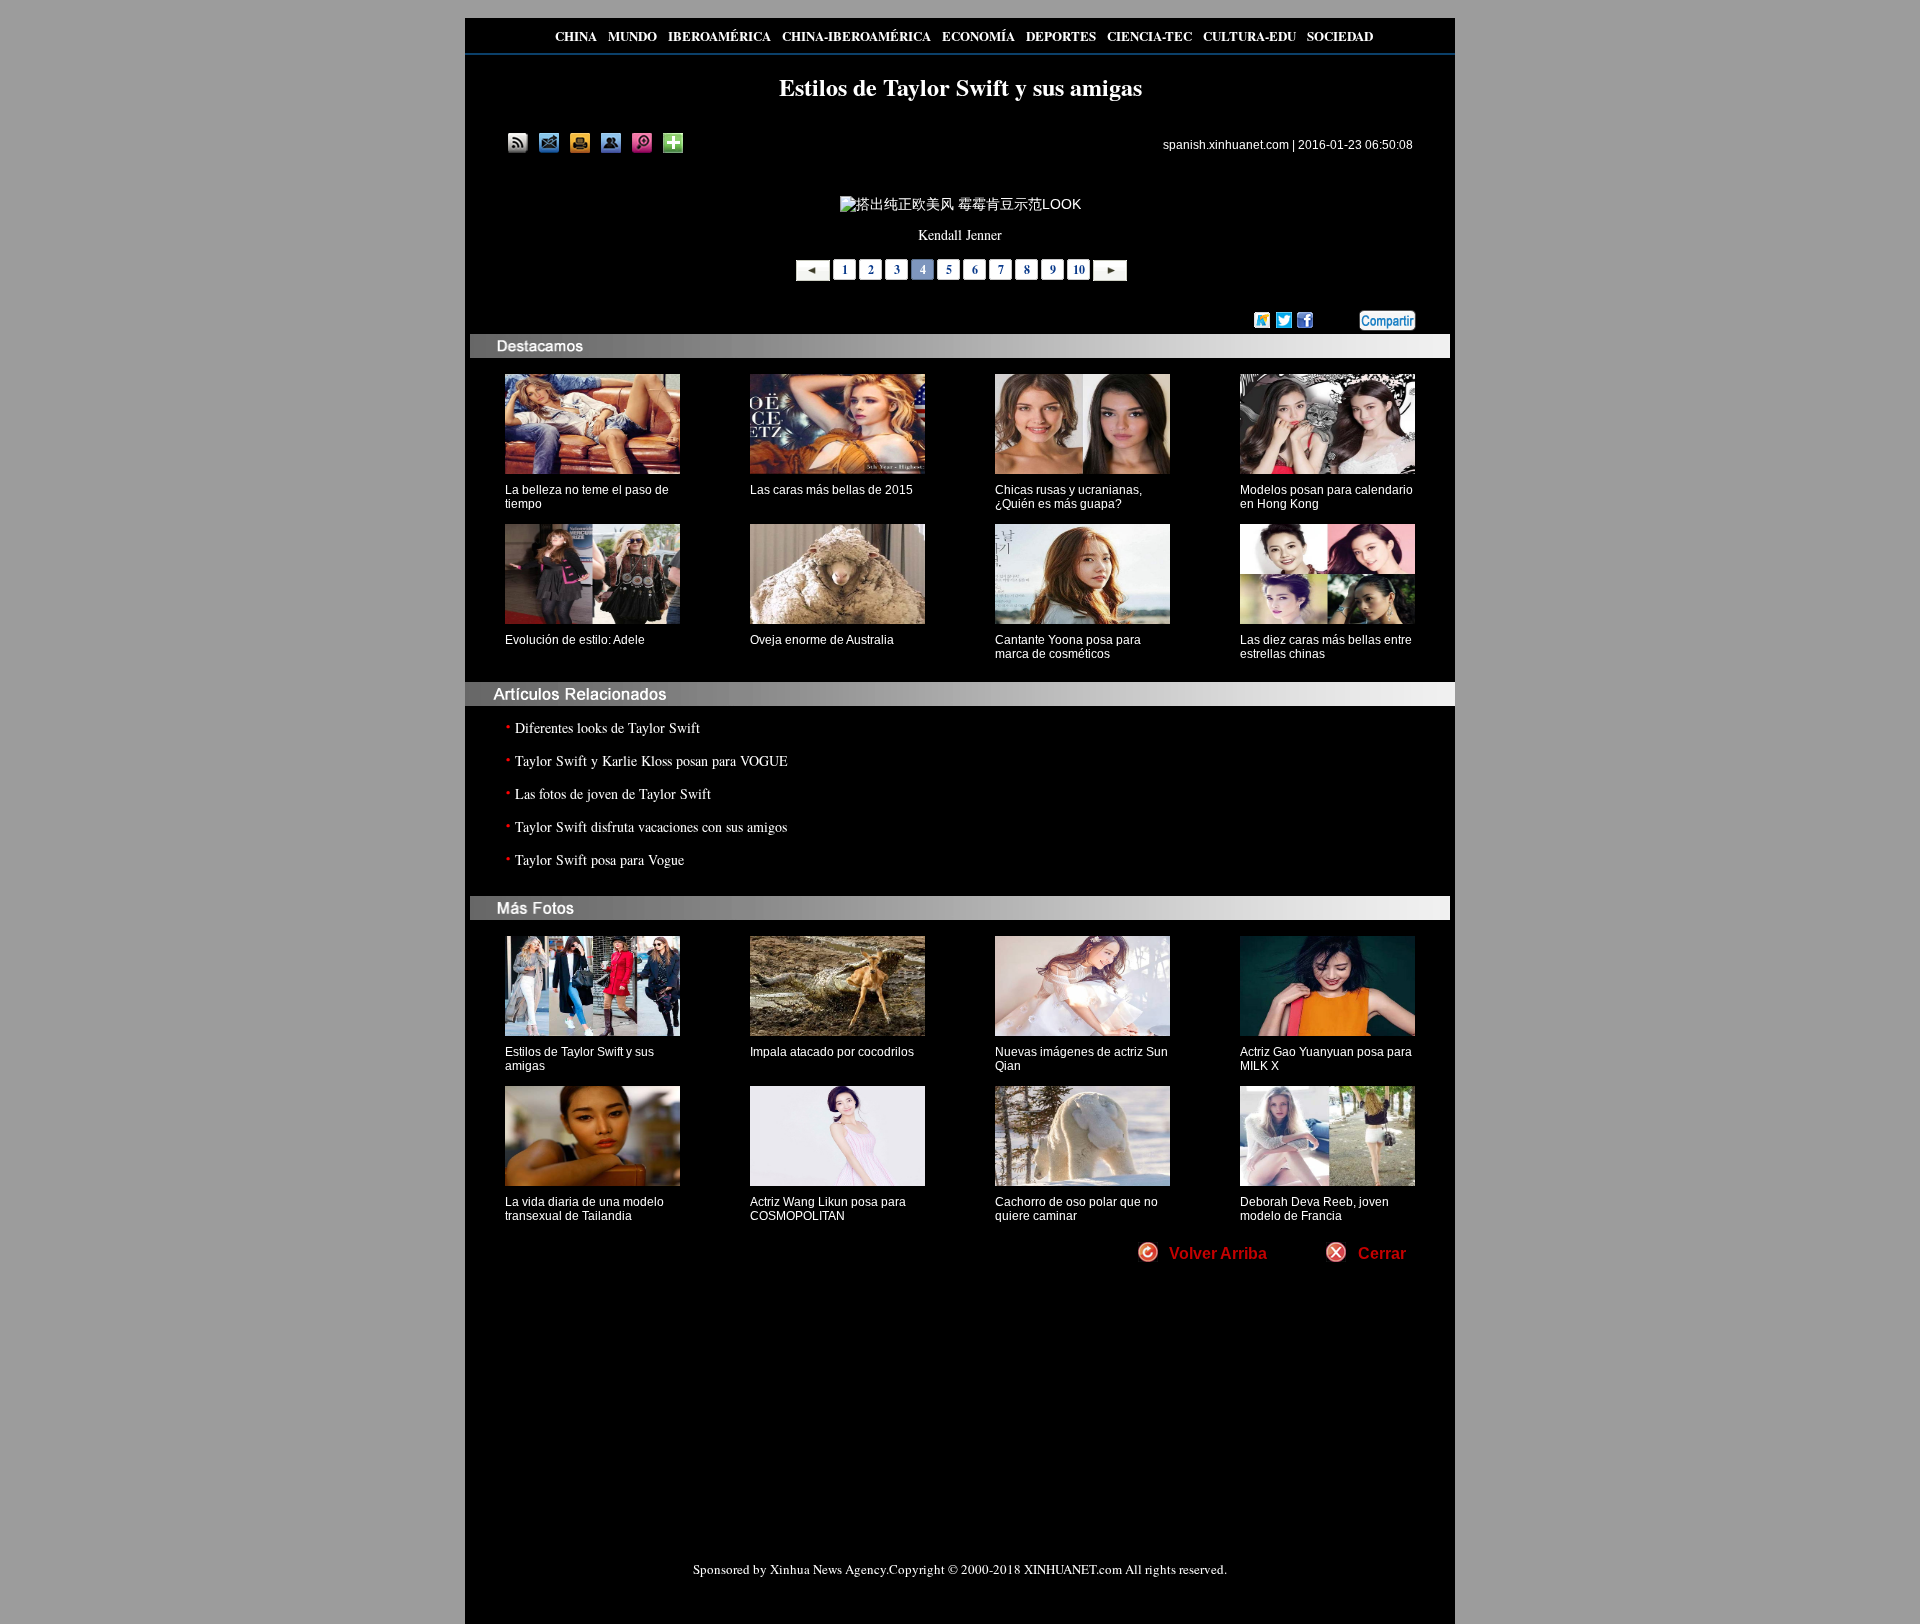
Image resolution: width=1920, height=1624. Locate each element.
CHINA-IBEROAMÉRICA (856, 35)
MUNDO (632, 35)
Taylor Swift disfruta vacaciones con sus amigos (651, 826)
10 (1079, 269)
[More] (673, 143)
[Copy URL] (611, 143)
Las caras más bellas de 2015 (831, 490)
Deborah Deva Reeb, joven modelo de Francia (1314, 1209)
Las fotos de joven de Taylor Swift (613, 793)
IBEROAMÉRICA (719, 35)
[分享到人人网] (1345, 321)
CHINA (576, 35)
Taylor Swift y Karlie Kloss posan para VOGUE (651, 760)
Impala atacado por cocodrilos (832, 1052)
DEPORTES (1061, 35)
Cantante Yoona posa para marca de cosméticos (1068, 647)
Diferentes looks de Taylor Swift (607, 727)
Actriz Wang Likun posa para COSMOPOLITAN (828, 1209)
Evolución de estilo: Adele (575, 640)
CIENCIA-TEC (1149, 35)
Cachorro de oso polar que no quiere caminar (1076, 1209)
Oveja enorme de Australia (822, 640)
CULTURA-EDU (1249, 35)
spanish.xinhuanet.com (1226, 145)
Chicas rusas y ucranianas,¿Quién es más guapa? (1068, 497)
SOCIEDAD (1340, 35)
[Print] (580, 143)
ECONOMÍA (978, 35)
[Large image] (642, 143)
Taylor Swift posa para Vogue (599, 859)
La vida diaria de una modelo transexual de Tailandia (584, 1209)
